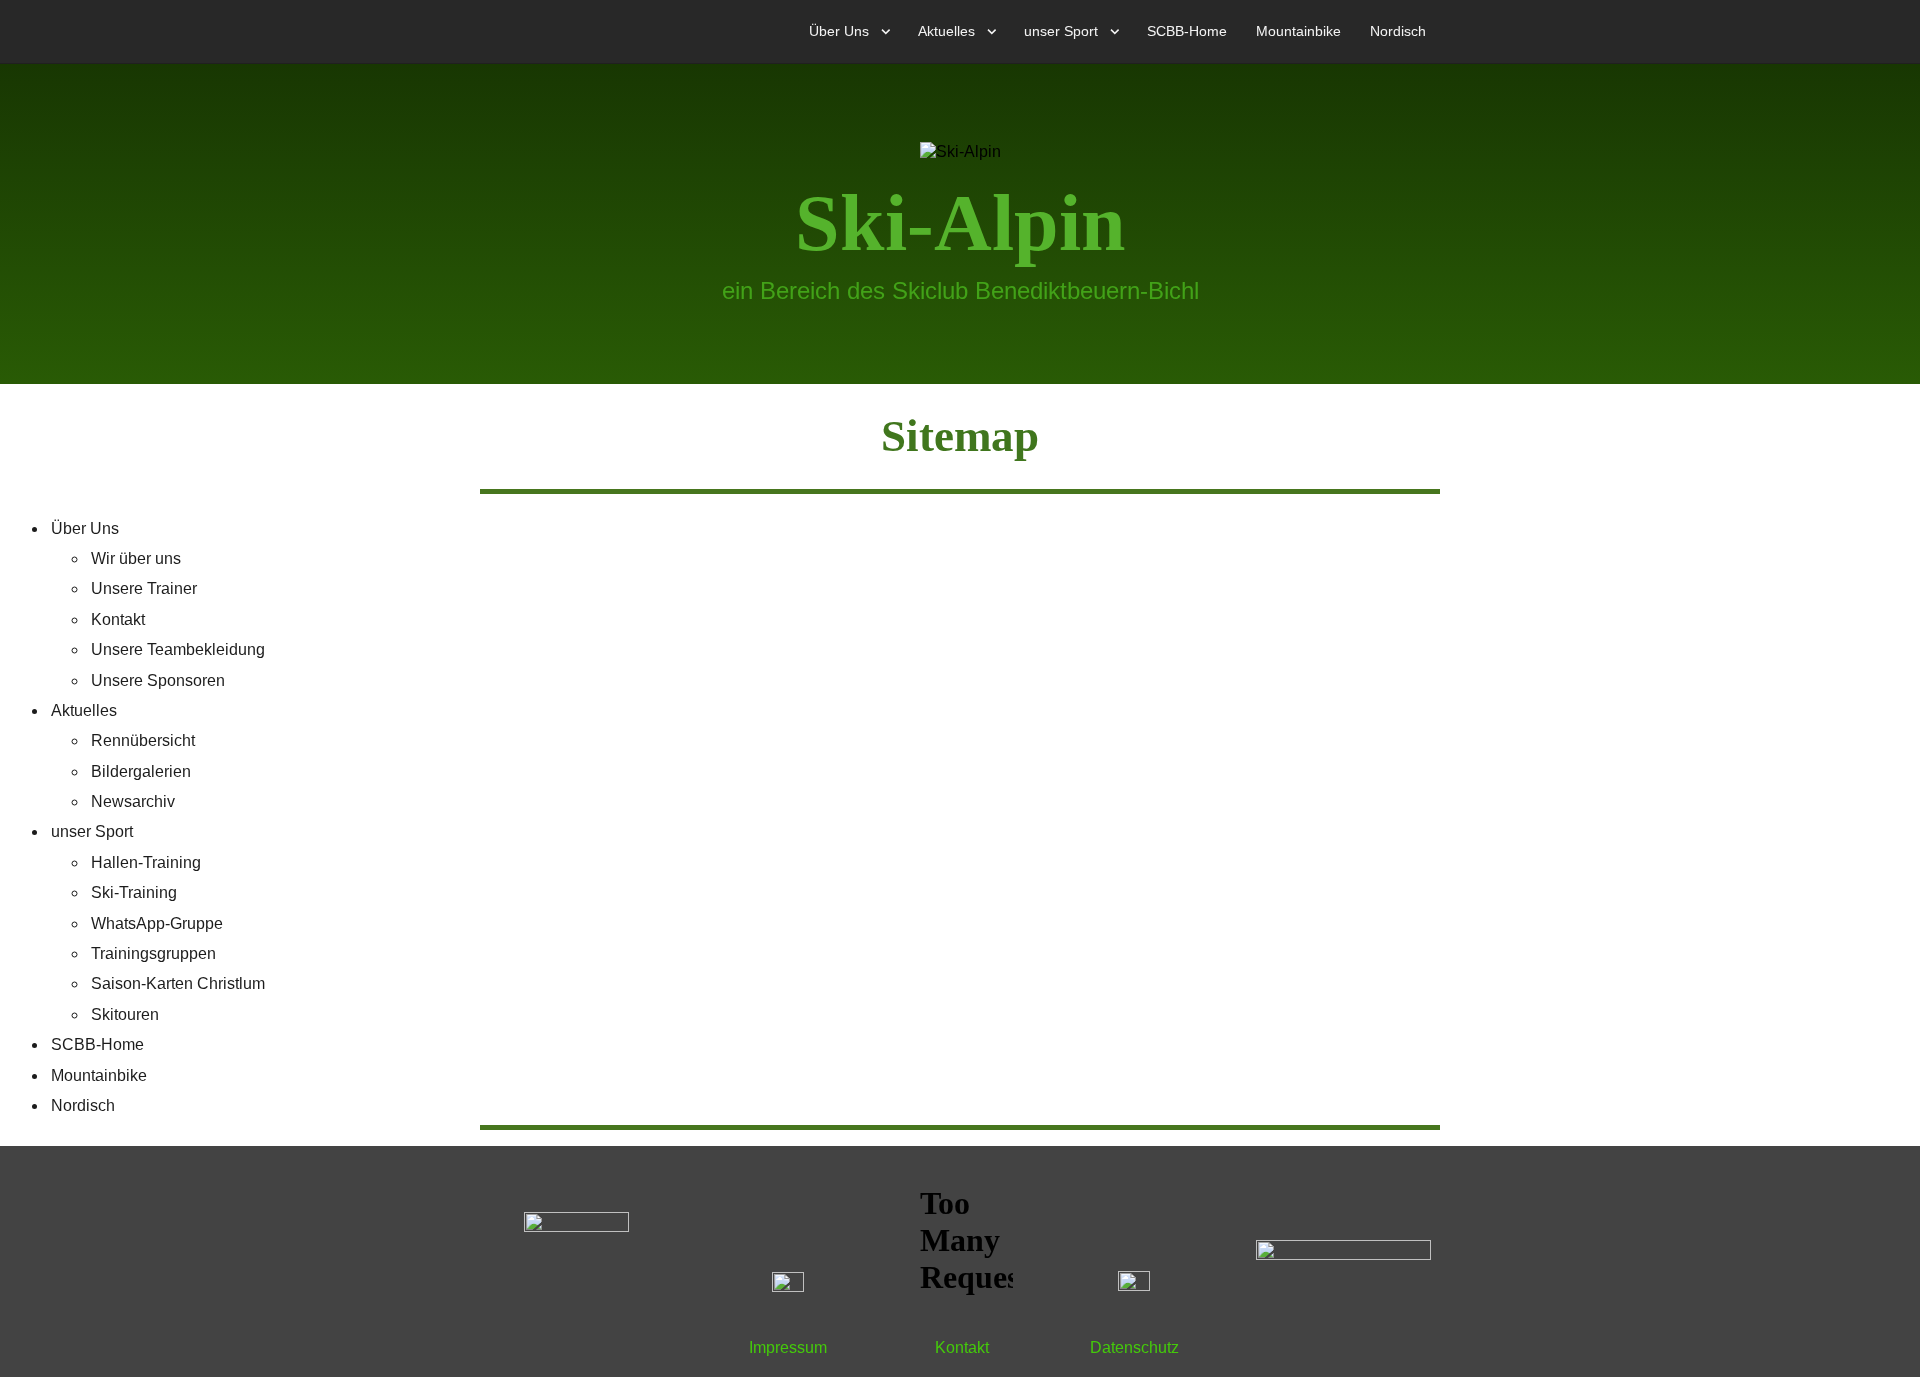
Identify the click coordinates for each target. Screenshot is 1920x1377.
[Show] (886, 35)
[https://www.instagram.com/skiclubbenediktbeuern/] (1134, 1287)
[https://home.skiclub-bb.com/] (576, 1262)
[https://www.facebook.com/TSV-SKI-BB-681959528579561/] (788, 1288)
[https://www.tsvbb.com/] (1343, 1261)
